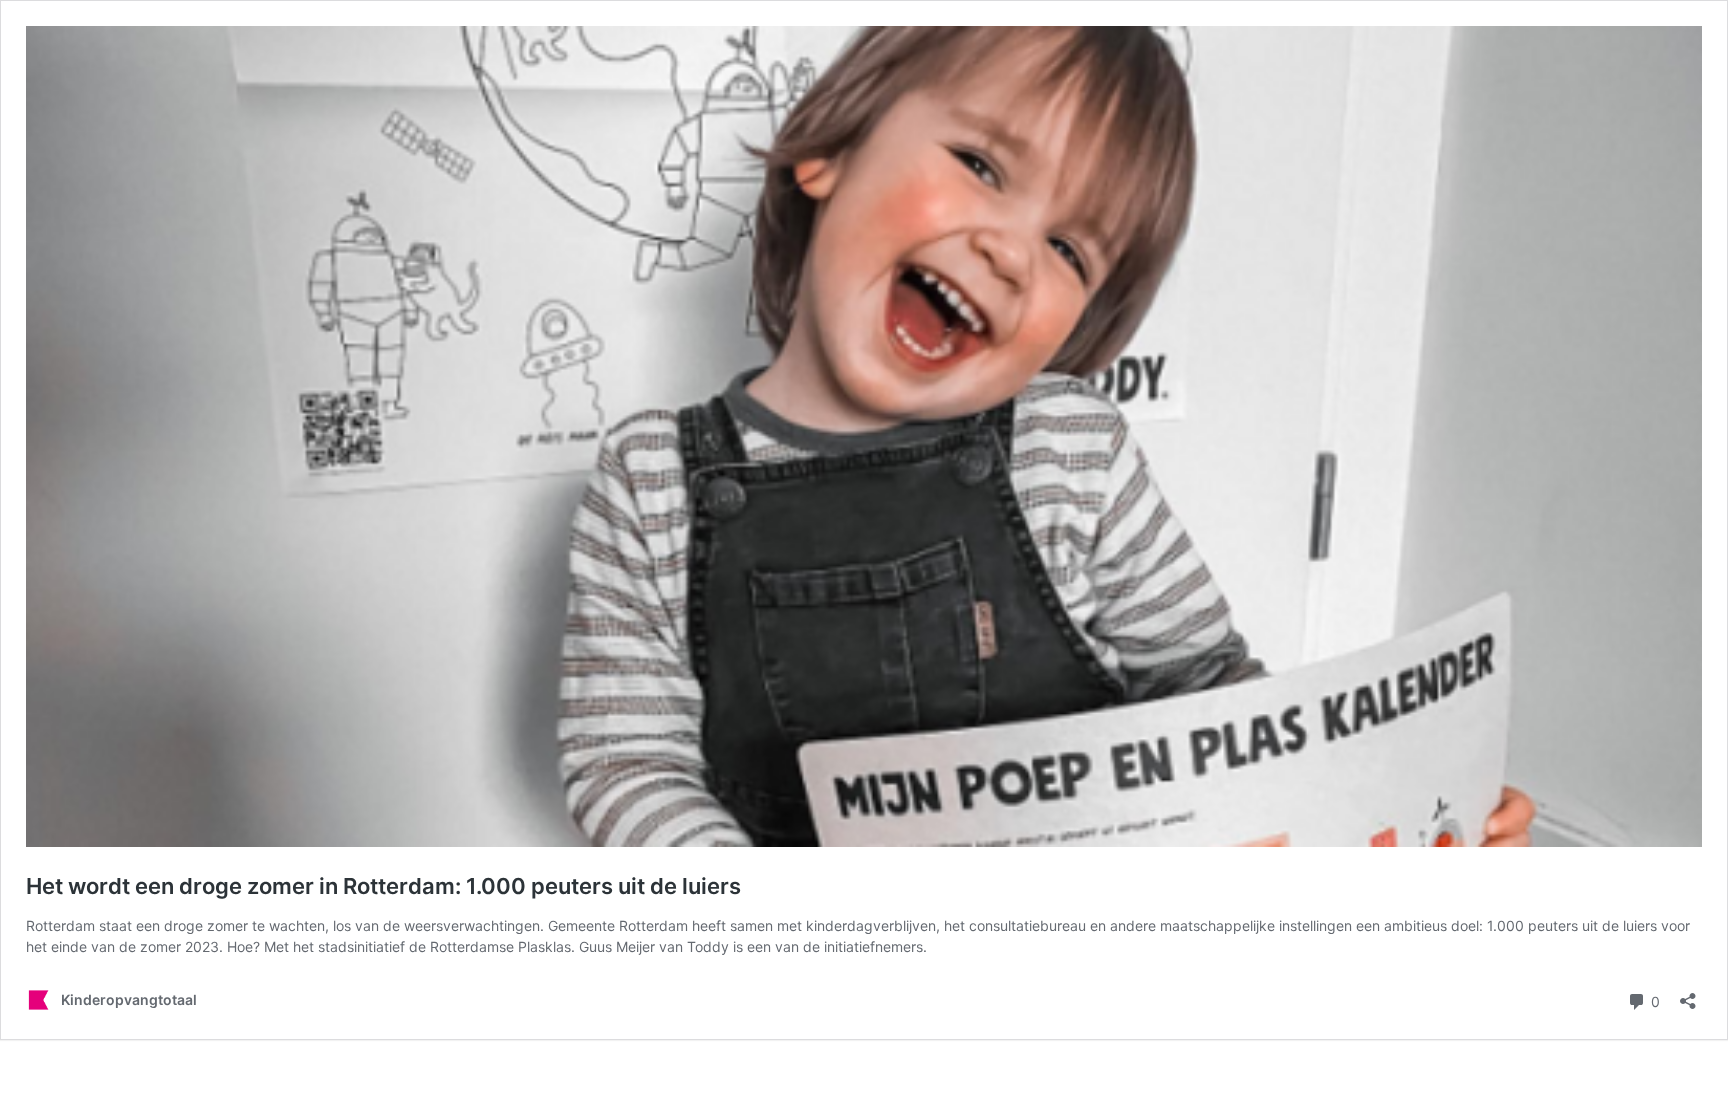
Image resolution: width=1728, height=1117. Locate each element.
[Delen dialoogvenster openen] (1688, 994)
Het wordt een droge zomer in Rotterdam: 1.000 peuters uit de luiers (383, 886)
